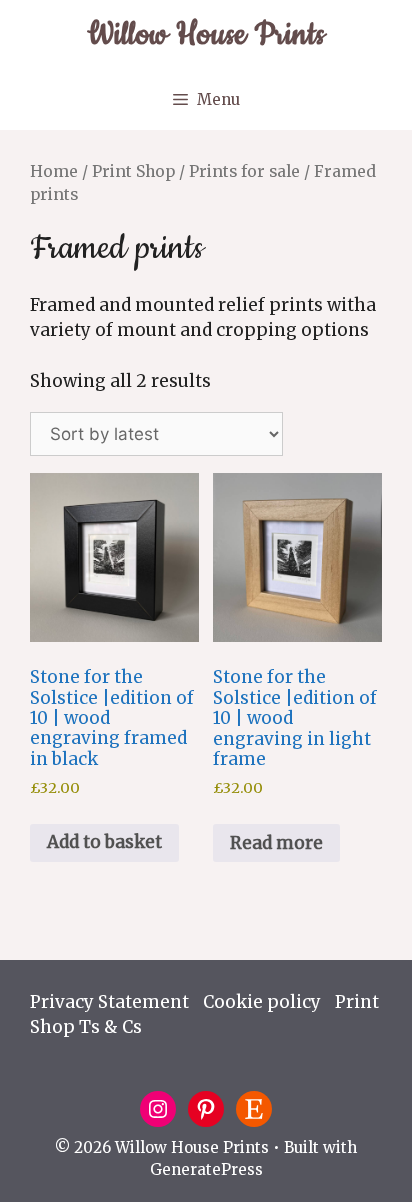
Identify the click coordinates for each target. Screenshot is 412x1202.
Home (54, 171)
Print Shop (133, 171)
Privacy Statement (109, 1002)
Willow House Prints (206, 35)
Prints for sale (244, 171)
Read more (276, 843)
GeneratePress (206, 1169)
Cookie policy (262, 1002)
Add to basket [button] (104, 842)
